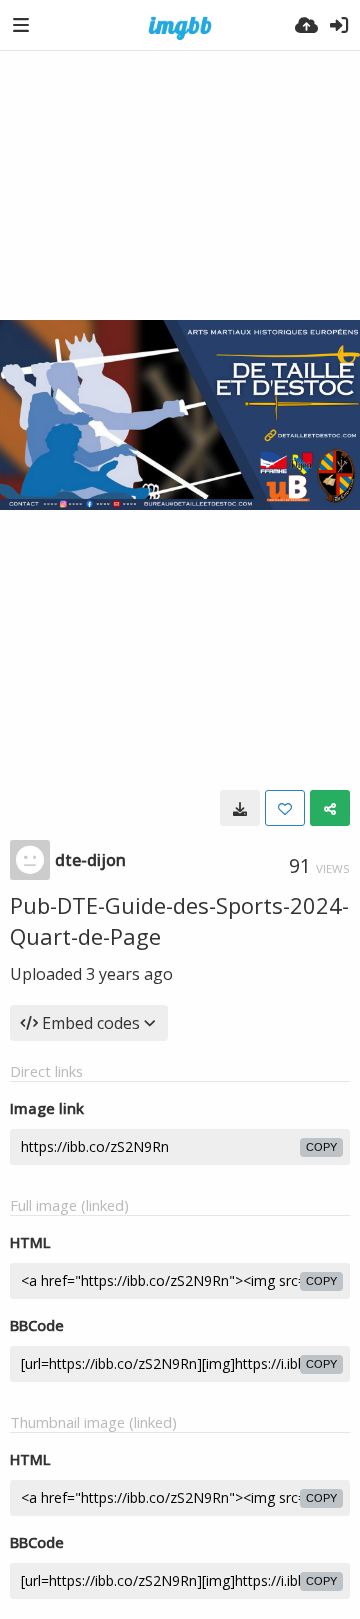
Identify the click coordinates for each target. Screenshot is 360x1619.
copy (321, 1147)
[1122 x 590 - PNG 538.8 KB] (240, 808)
